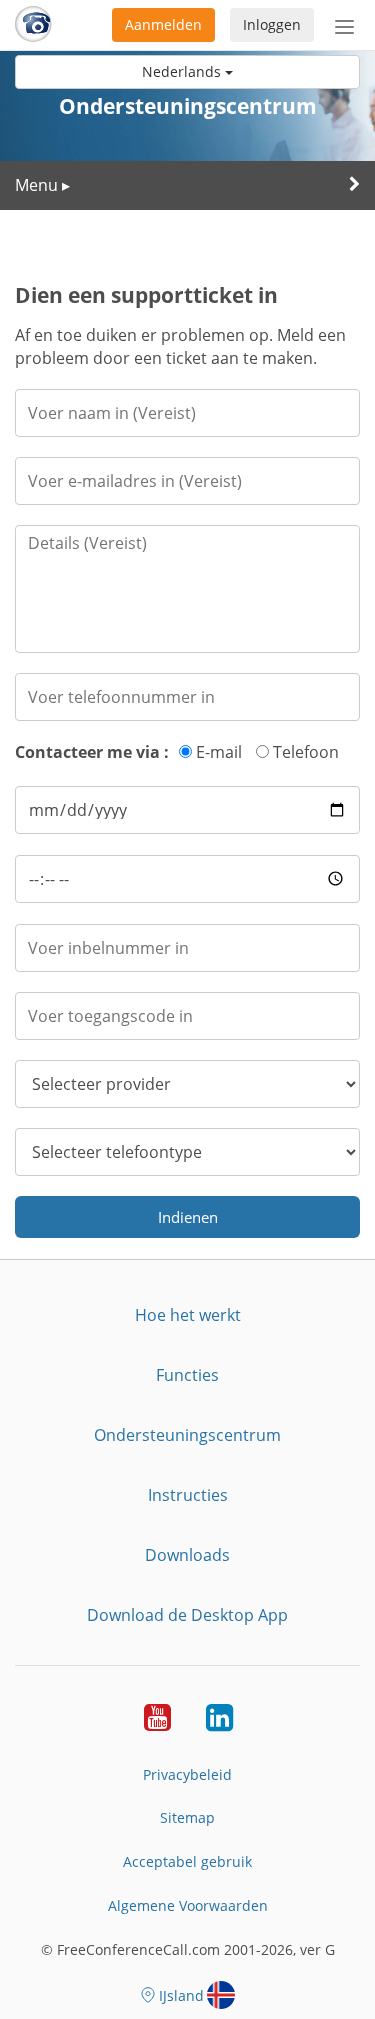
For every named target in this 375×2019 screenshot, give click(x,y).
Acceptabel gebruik (187, 1861)
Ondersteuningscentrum (187, 1435)
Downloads (187, 1555)
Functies (187, 1375)
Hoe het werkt (188, 1315)
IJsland (181, 1995)
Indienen (188, 1217)
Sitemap (187, 1817)
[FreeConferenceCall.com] (33, 25)
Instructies (188, 1495)
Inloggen (272, 24)
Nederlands (183, 71)
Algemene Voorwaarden (188, 1905)
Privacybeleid (187, 1774)
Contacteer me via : (92, 752)
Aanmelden (163, 24)
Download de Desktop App (187, 1615)
